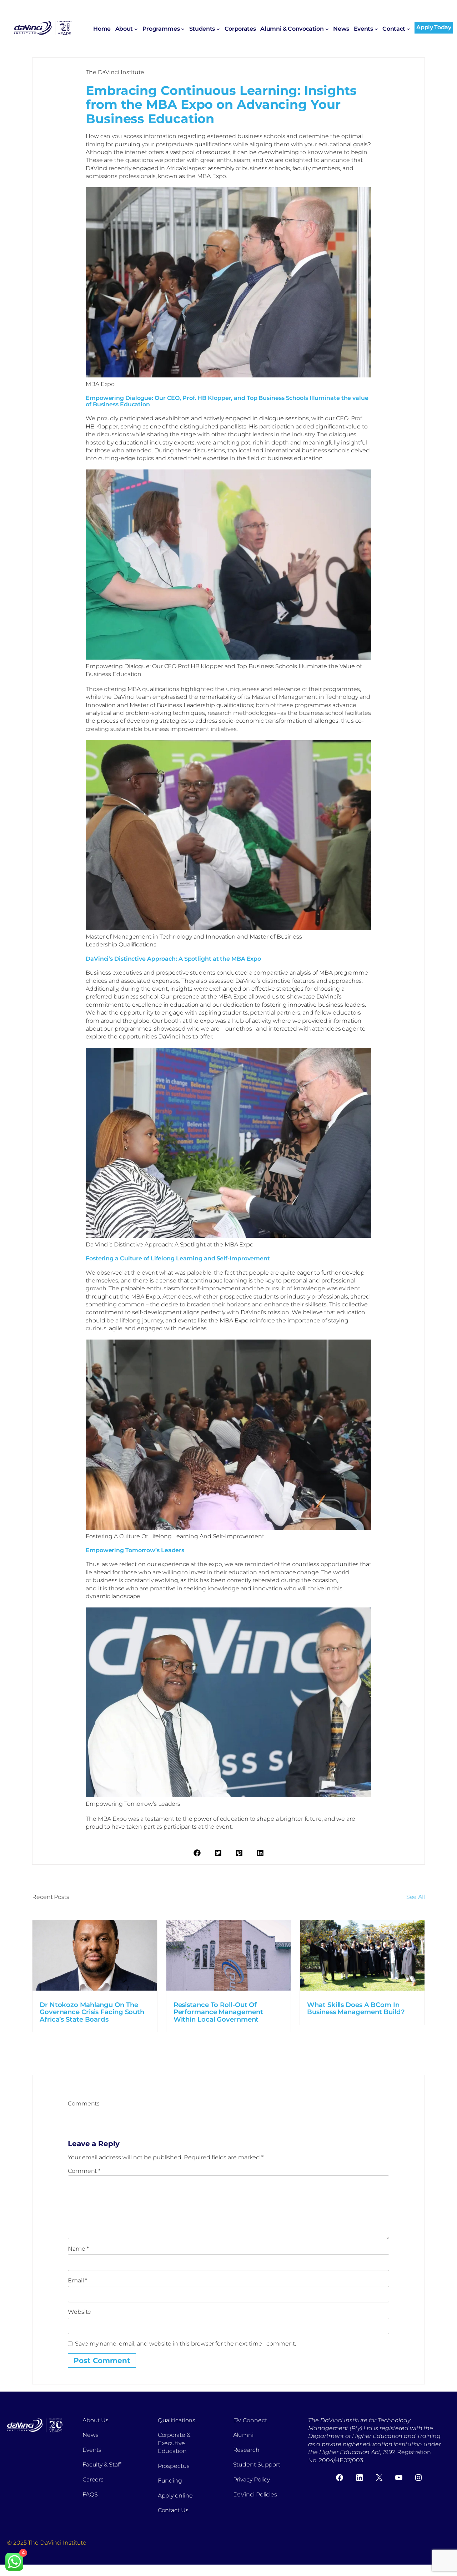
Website (79, 2312)
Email (77, 2280)
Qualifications (177, 2420)
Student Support (257, 2465)
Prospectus (174, 2466)
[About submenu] (136, 29)
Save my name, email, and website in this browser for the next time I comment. (185, 2344)
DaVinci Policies (255, 2494)
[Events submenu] (376, 29)
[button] (197, 1853)
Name (78, 2249)
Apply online (175, 2496)
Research (246, 2450)
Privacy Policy (252, 2480)
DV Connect (250, 2420)
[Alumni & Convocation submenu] (327, 29)
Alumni (243, 2435)
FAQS (90, 2494)
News (91, 2435)
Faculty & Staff (102, 2465)
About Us (96, 2420)
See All (416, 1897)
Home (102, 29)
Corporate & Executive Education (174, 2443)
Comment (84, 2171)
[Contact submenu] (408, 29)
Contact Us (173, 2510)
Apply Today (434, 27)
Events (92, 2450)
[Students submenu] (218, 29)
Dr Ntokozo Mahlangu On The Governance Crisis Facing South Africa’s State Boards (92, 2012)
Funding (170, 2481)
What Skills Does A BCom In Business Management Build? (356, 2009)
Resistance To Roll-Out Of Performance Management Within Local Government (218, 2012)
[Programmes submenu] (183, 29)
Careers (93, 2480)
